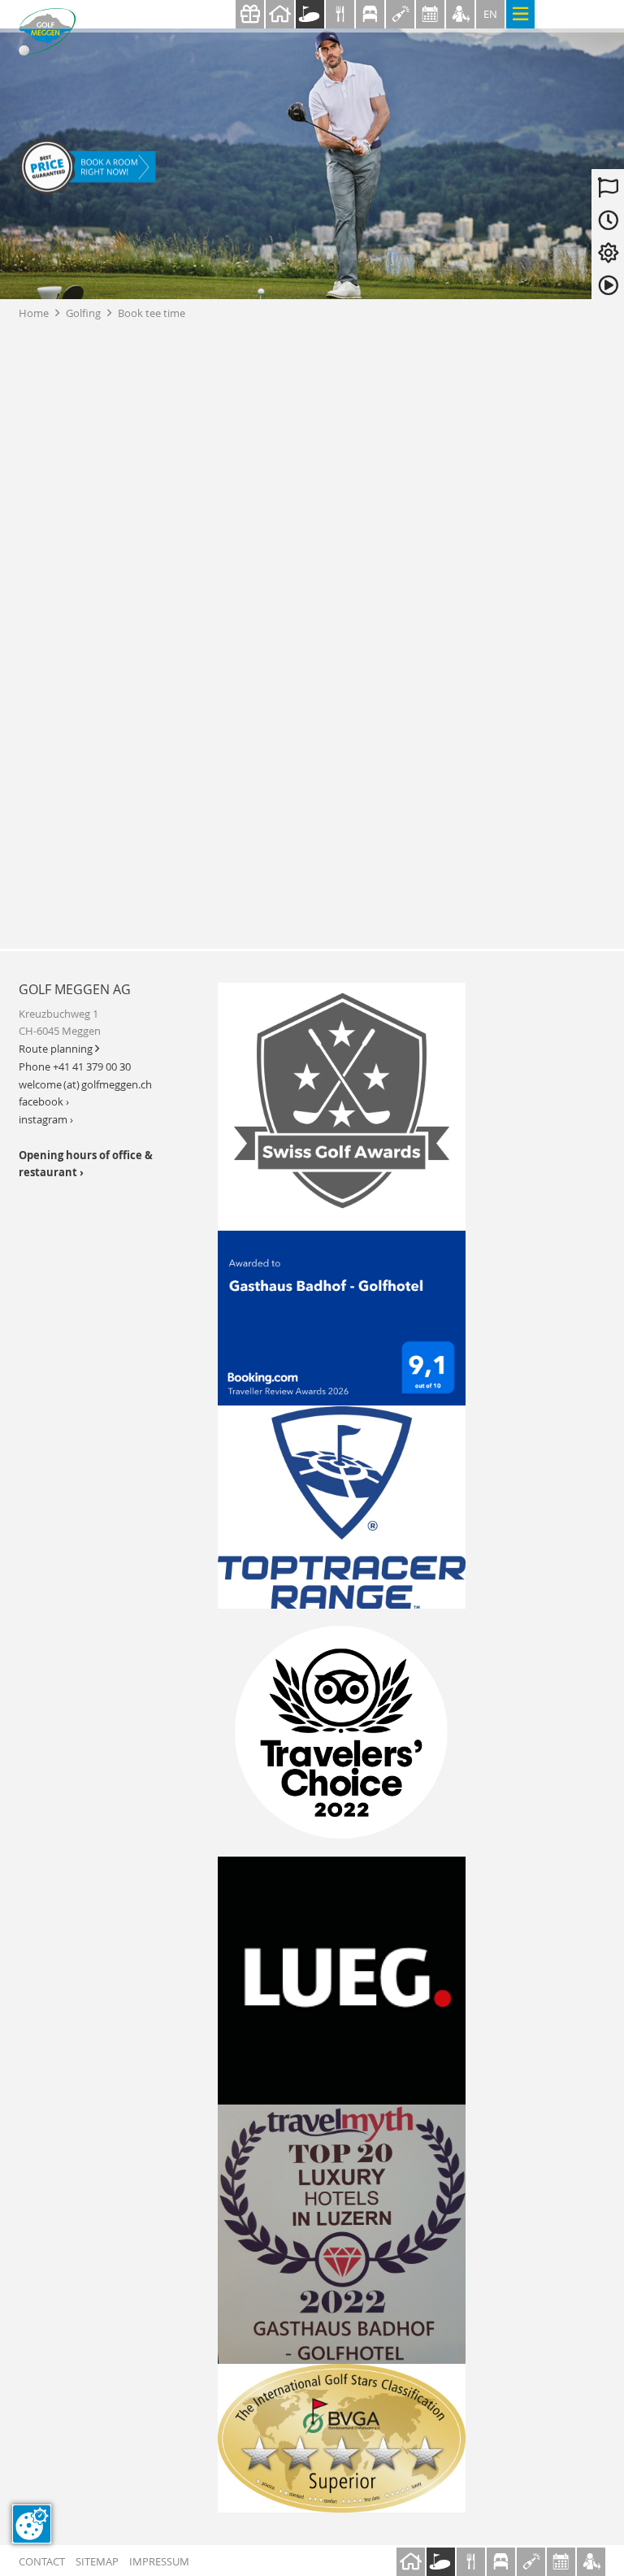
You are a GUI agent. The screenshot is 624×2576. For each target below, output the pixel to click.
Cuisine (340, 14)
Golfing (310, 14)
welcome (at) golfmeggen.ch (85, 1085)
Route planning (59, 1049)
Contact (42, 2562)
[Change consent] (32, 2524)
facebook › (44, 1102)
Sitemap (97, 2562)
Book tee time (152, 313)
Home (39, 313)
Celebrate (400, 14)
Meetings (430, 14)
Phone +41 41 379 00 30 (75, 1067)
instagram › (46, 1120)
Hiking (460, 14)
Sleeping (370, 14)
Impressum (159, 2562)
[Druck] (342, 2439)
